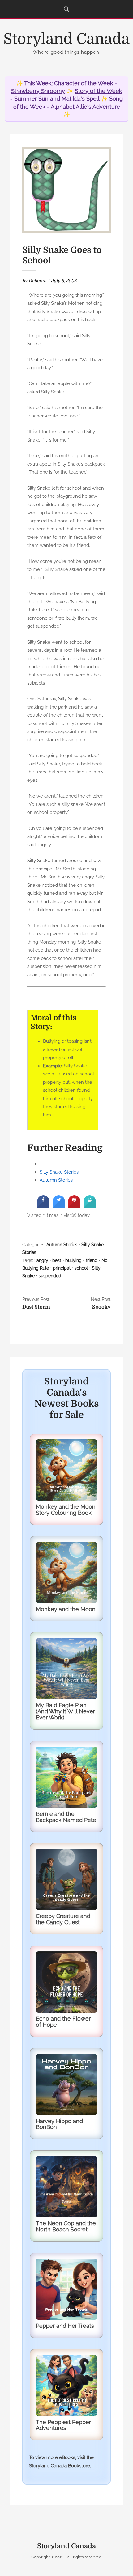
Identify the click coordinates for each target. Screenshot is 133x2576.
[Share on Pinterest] (74, 1206)
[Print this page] (90, 1206)
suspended (50, 1276)
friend (92, 1260)
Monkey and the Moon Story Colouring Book (66, 1510)
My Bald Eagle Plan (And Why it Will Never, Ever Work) (66, 1711)
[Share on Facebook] (43, 1206)
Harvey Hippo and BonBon (59, 2124)
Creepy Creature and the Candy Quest (63, 1919)
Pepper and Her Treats (65, 2326)
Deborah (37, 281)
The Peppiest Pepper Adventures (63, 2425)
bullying (73, 1260)
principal (62, 1268)
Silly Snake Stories (59, 1172)
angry (42, 1260)
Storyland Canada (66, 39)
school (81, 1268)
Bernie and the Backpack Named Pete (66, 1817)
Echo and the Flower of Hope (63, 2022)
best (57, 1260)
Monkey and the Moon (66, 1609)
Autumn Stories (56, 1180)
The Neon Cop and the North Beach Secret (66, 2226)
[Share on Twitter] (59, 1206)
